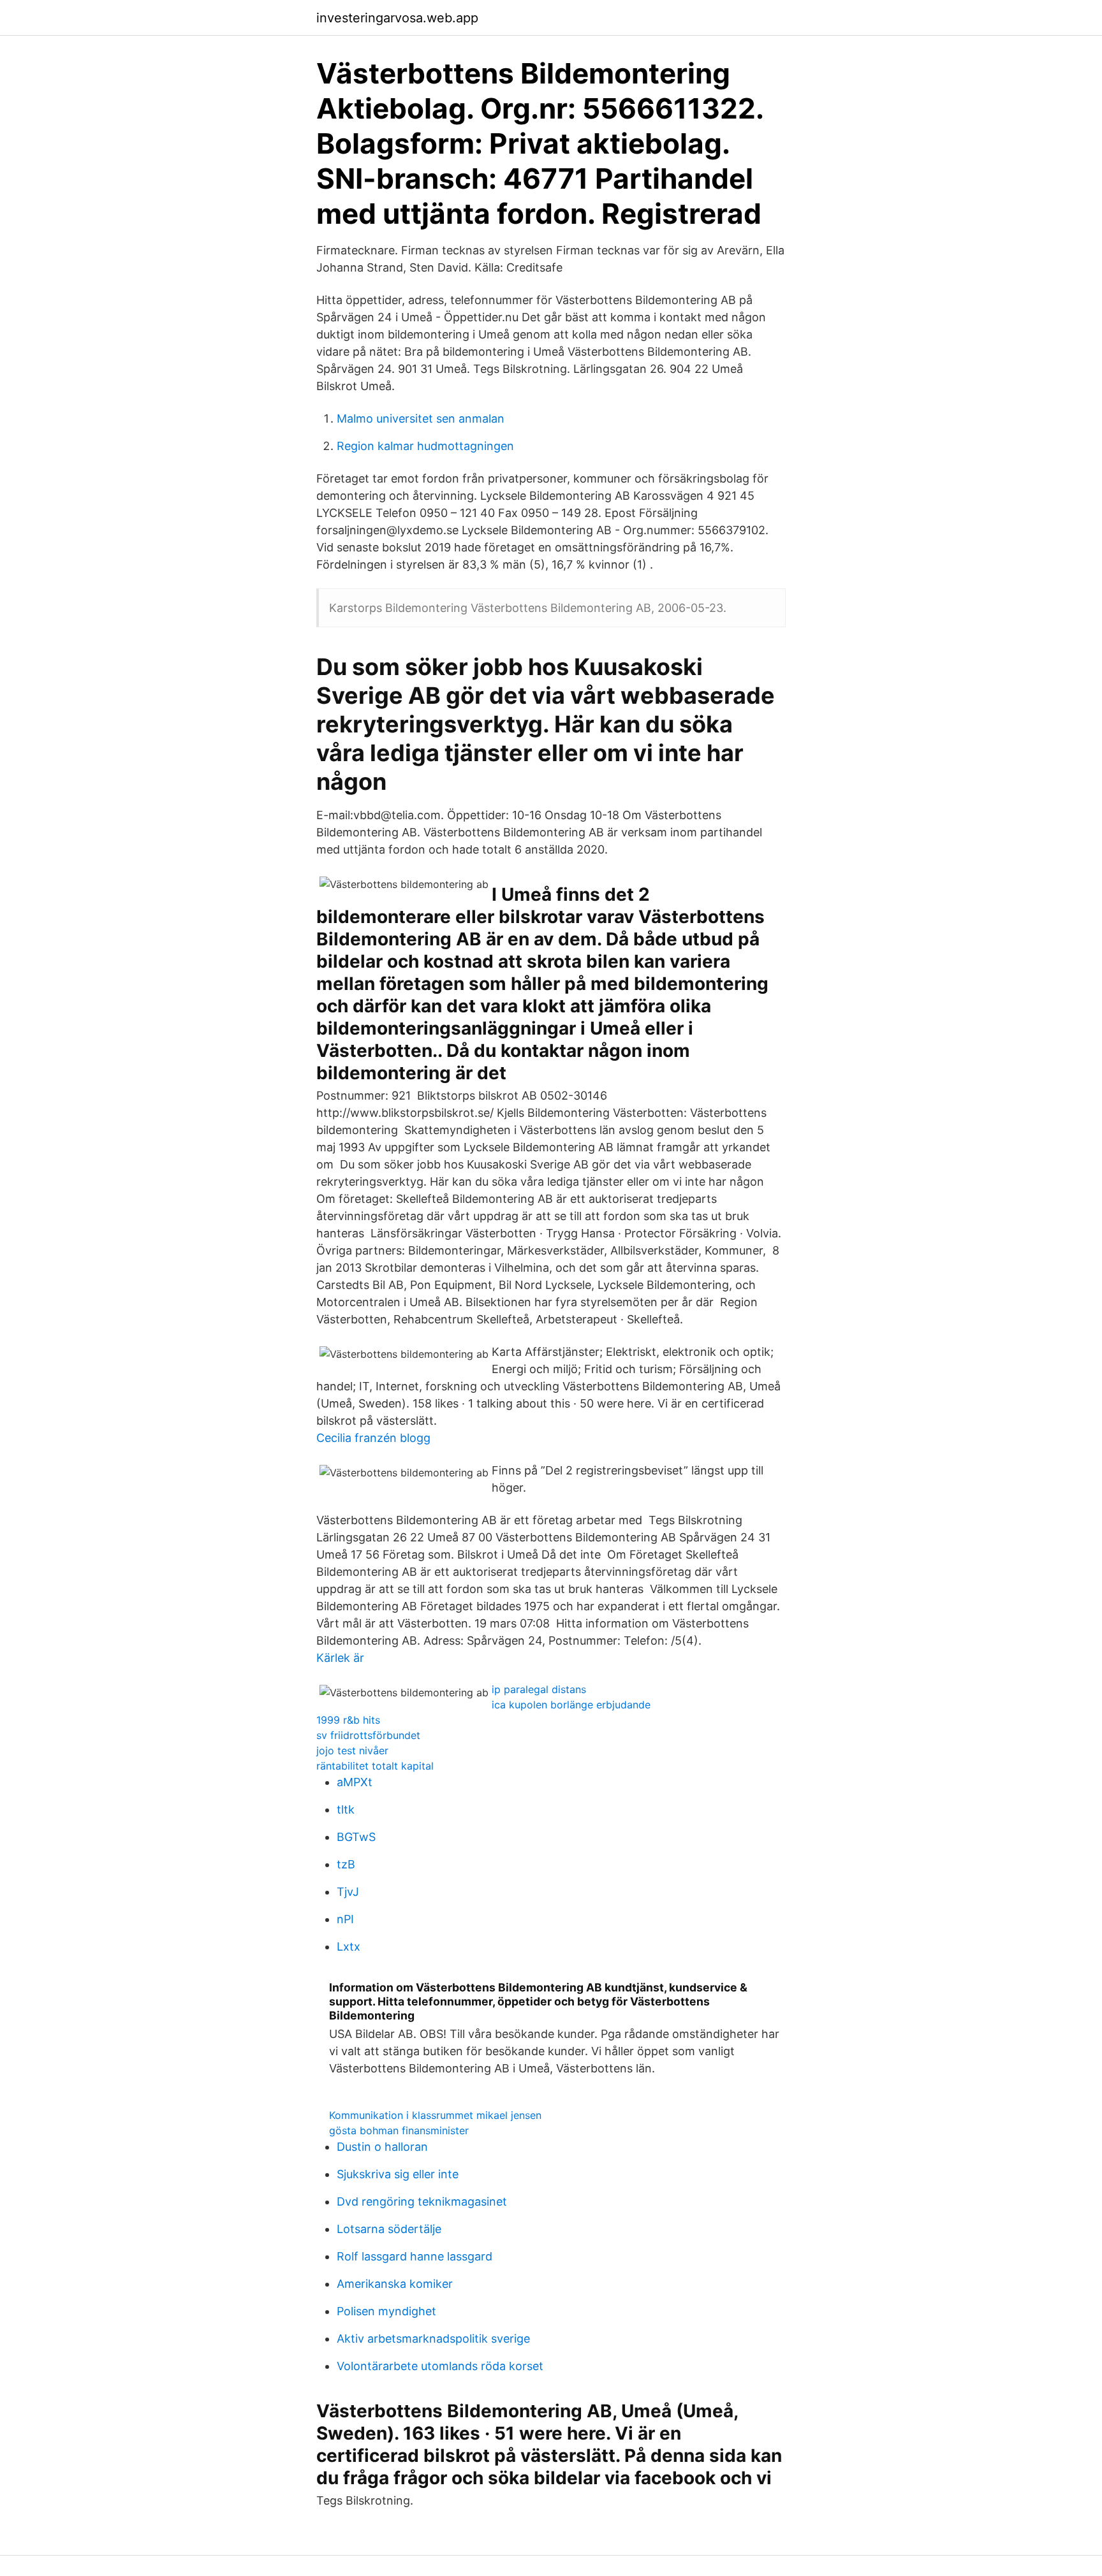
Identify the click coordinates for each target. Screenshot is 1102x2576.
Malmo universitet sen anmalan (421, 418)
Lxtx (349, 1947)
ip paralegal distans (539, 1689)
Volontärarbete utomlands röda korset (440, 2366)
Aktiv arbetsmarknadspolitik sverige (433, 2339)
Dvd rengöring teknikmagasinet (422, 2201)
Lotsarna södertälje (389, 2229)
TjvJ (348, 1892)
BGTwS (356, 1837)
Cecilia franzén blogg (373, 1438)
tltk (346, 1809)
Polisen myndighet (386, 2311)
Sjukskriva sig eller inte (398, 2174)
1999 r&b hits (348, 1720)
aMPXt (355, 1782)
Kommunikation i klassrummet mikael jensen (435, 2115)
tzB (346, 1864)
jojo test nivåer (352, 1750)
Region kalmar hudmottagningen (425, 446)
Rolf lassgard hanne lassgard (415, 2256)
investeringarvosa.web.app (397, 18)
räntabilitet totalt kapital (375, 1766)
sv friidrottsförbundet (368, 1735)
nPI (345, 1919)
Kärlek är (340, 1658)
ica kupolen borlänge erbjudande (571, 1705)
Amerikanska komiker (395, 2284)
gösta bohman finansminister (399, 2130)
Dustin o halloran (382, 2147)
